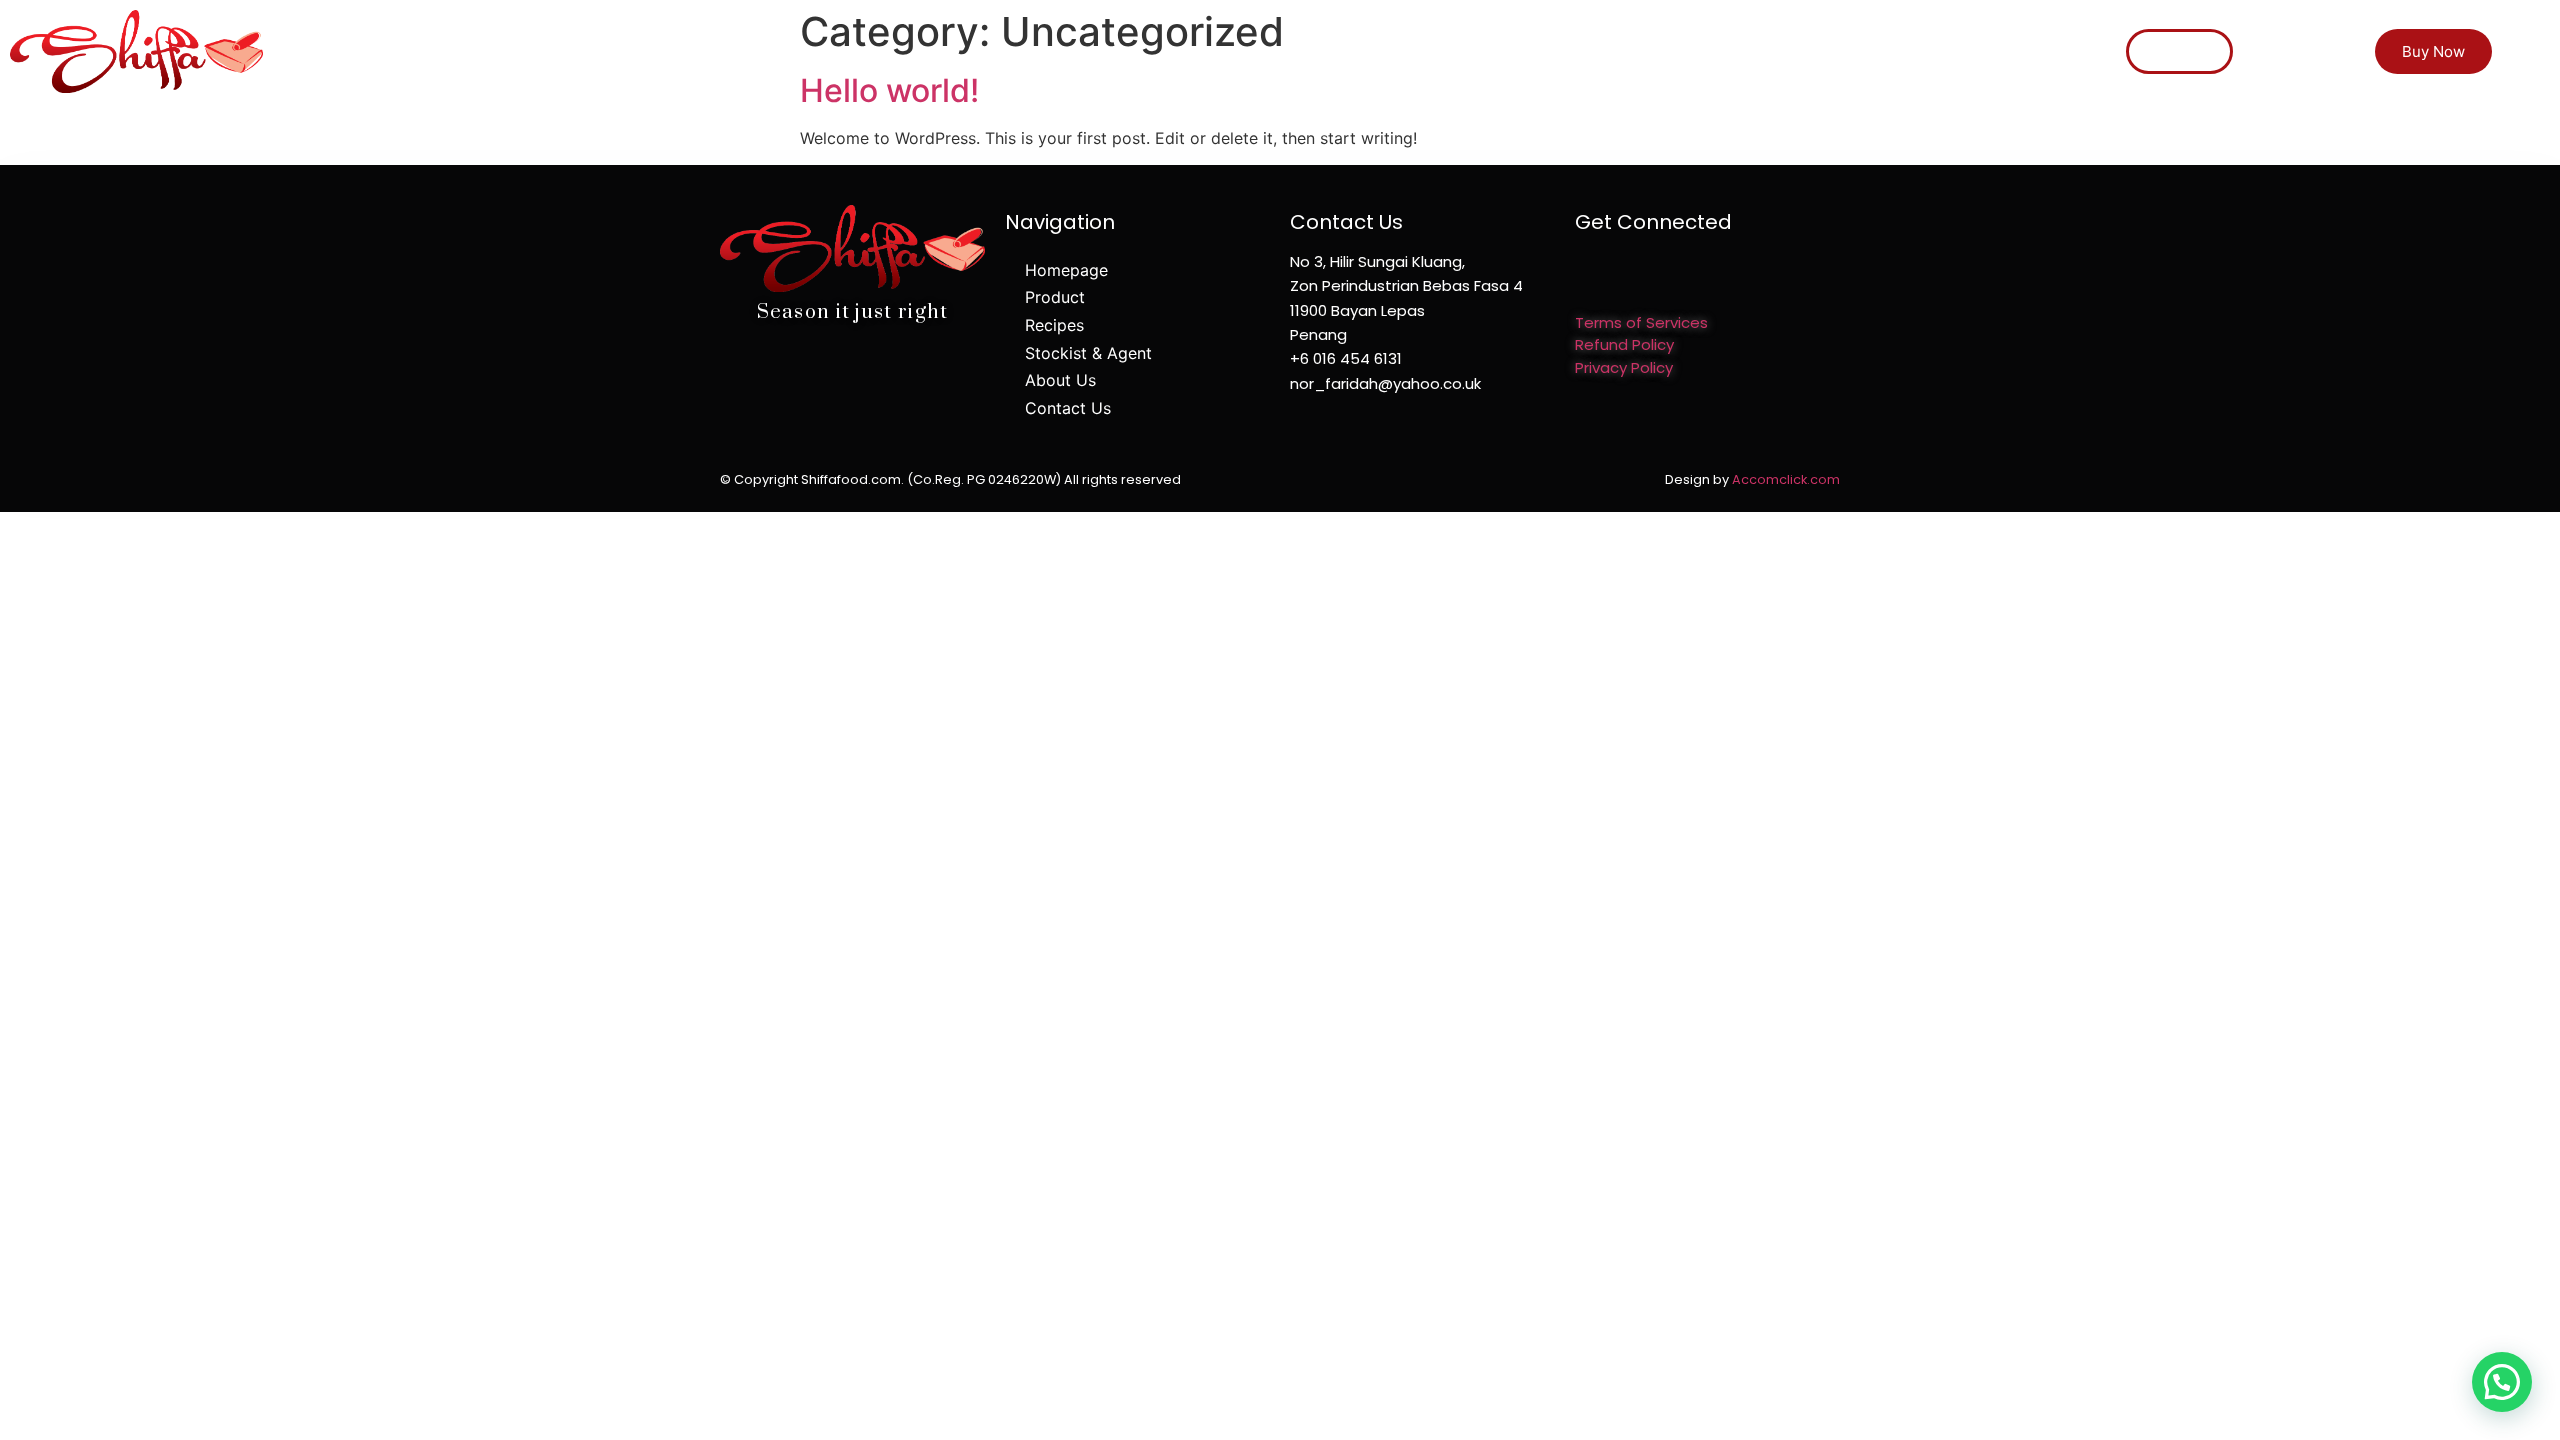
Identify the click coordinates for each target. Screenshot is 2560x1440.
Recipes (1586, 35)
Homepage (1373, 35)
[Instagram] (1617, 274)
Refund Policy (1624, 344)
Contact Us (1986, 35)
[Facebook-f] (1582, 274)
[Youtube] (1652, 274)
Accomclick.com (1786, 479)
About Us (1863, 35)
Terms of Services (1641, 322)
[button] (2179, 51)
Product (1486, 35)
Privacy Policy (1624, 367)
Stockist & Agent (1721, 35)
